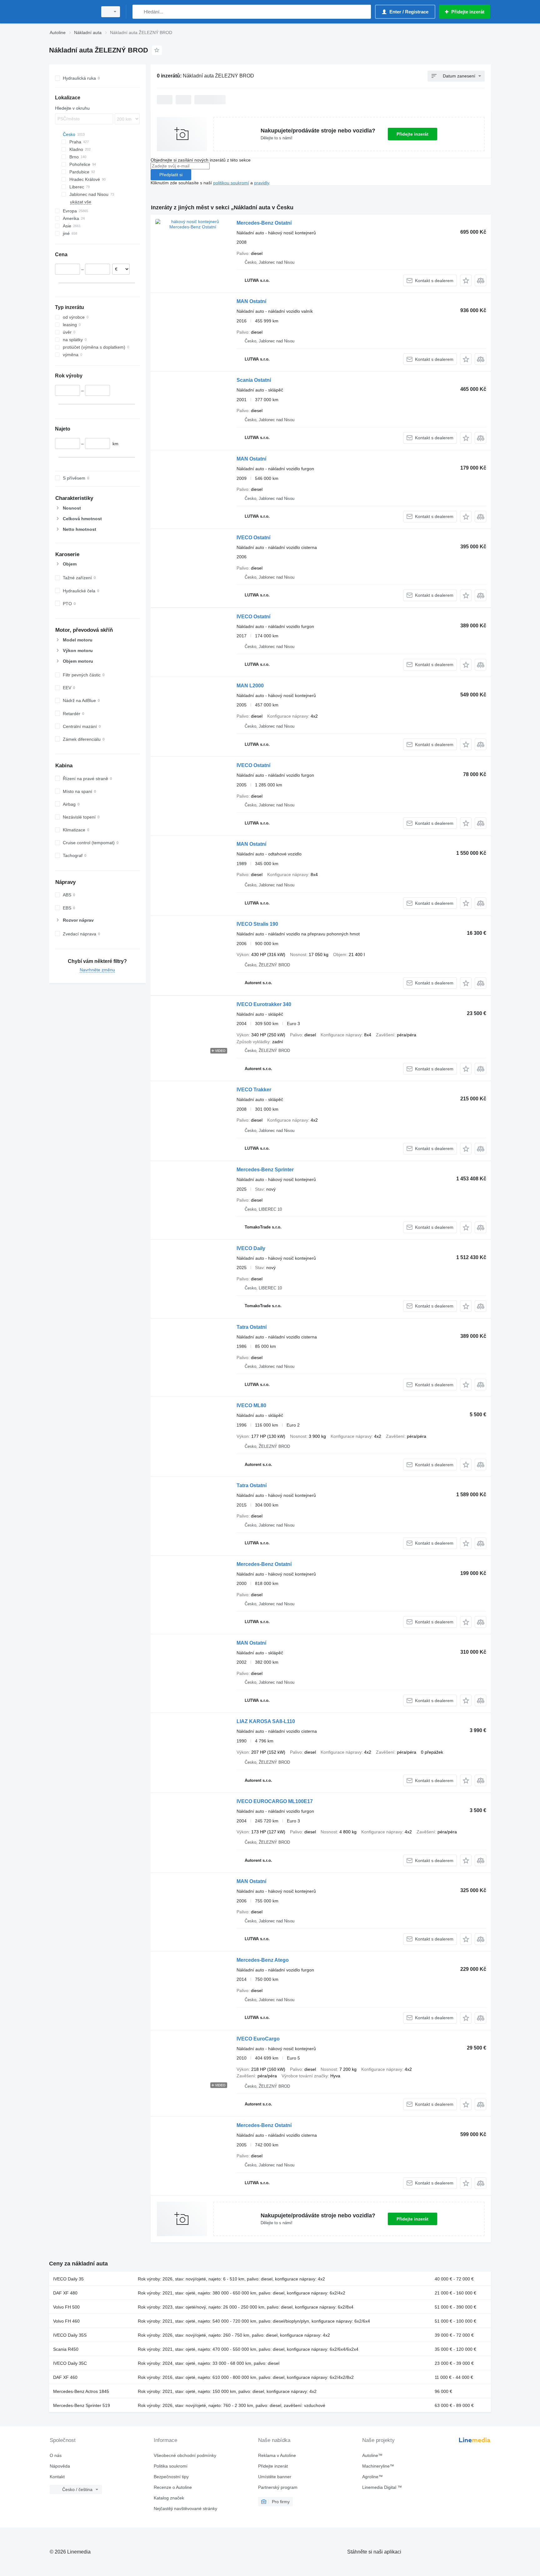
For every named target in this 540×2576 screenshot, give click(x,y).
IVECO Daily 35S (70, 2335)
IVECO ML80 (251, 1405)
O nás (56, 2455)
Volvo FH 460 (66, 2321)
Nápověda (60, 2466)
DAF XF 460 (65, 2377)
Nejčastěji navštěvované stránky (185, 2509)
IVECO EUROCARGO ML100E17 (275, 1801)
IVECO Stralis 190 (257, 924)
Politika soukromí (171, 2466)
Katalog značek (169, 2498)
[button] (466, 280)
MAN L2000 (250, 686)
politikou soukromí (231, 183)
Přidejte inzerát (412, 134)
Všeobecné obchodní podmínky (185, 2455)
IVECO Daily (251, 1248)
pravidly (262, 183)
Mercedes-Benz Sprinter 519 (82, 2405)
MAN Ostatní (251, 301)
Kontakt (57, 2477)
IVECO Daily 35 (68, 2279)
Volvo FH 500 (66, 2307)
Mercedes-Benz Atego (263, 1960)
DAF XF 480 (65, 2293)
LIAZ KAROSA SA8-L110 (266, 1721)
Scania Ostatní (254, 380)
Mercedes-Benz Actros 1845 (81, 2391)
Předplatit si (171, 175)
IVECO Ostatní (253, 538)
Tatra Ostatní (252, 1327)
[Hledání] (139, 12)
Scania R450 (66, 2349)
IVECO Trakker (254, 1090)
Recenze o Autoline (173, 2487)
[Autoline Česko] (72, 12)
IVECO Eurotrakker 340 (264, 1004)
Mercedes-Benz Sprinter (265, 1170)
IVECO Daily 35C (70, 2363)
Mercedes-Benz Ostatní (264, 223)
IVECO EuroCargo (258, 2039)
